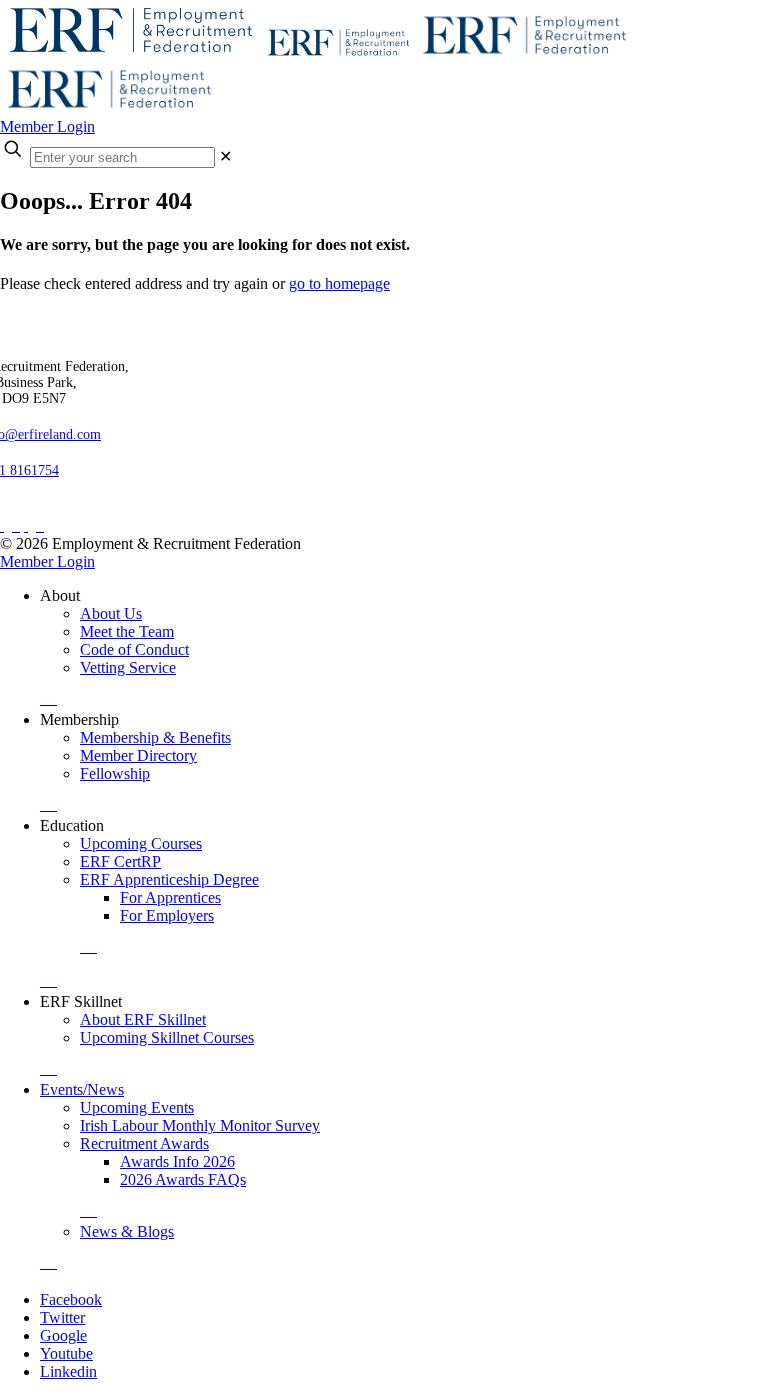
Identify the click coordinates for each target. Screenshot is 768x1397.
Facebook (71, 1299)
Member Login (47, 126)
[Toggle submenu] (48, 698)
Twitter (62, 1317)
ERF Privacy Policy (71, 508)
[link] (225, 156)
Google (63, 1335)
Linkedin (68, 1371)
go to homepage (339, 283)
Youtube (66, 1353)
